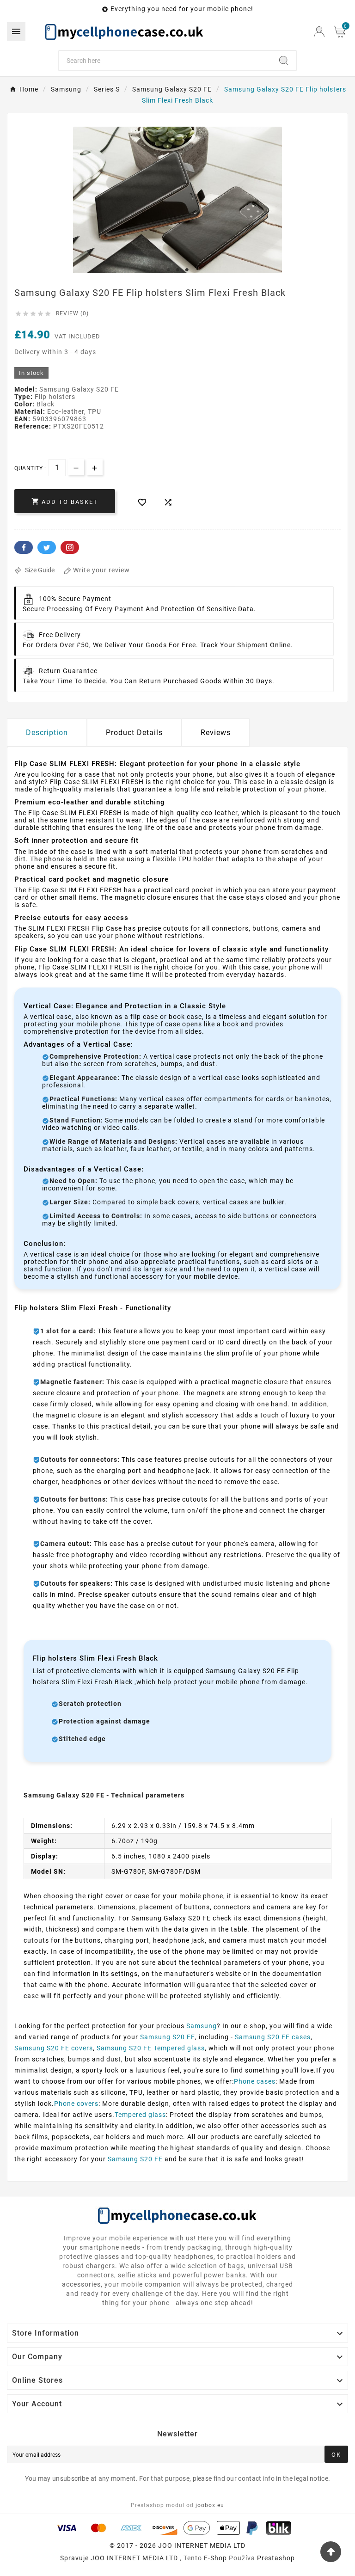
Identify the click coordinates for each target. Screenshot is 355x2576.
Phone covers (76, 2104)
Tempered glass (140, 2115)
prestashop (276, 2558)
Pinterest (70, 547)
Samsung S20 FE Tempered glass (151, 2048)
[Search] (284, 61)
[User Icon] (319, 32)
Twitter (47, 547)
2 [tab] (177, 270)
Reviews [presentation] (216, 733)
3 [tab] (187, 270)
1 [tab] (168, 270)
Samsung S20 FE (168, 2037)
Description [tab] (47, 733)
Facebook (24, 547)
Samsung (202, 2026)
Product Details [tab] (134, 733)
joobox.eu (210, 2505)
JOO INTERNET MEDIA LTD (134, 2558)
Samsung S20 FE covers (54, 2048)
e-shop (215, 2558)
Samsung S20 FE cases (273, 2037)
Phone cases (255, 2081)
